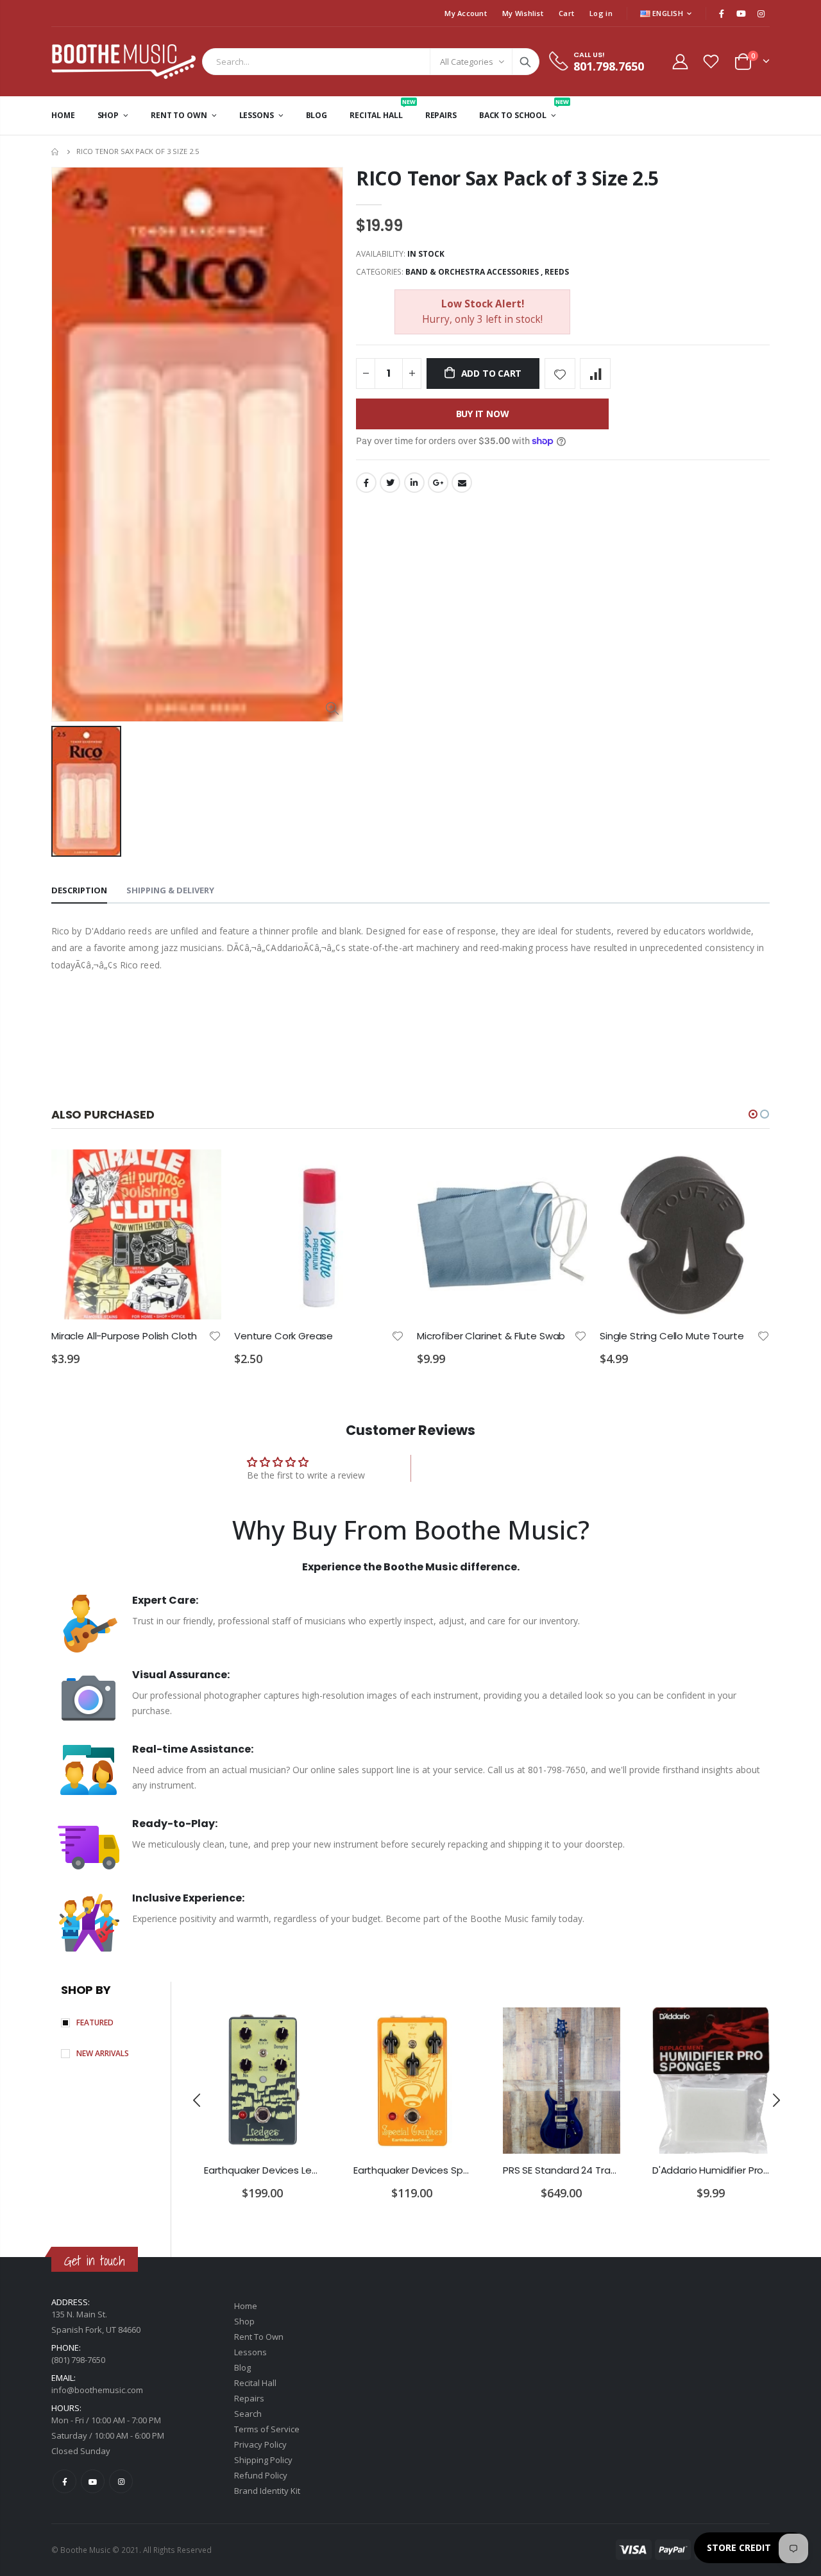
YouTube (93, 2481)
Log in (601, 13)
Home (56, 152)
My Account (466, 13)
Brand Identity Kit (267, 2491)
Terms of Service (267, 2429)
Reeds (557, 272)
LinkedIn (414, 483)
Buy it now (483, 414)
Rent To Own (259, 2337)
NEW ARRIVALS (103, 2053)
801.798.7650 (609, 66)
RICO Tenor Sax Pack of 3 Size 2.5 (507, 178)
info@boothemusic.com (97, 2390)
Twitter (390, 483)
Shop (244, 2321)
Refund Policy (261, 2475)
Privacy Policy (260, 2444)
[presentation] (198, 2100)
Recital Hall (255, 2383)
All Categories (467, 62)
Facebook (366, 483)
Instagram (121, 2481)
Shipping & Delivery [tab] (170, 890)
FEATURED (95, 2022)
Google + (438, 483)
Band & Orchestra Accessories (472, 272)
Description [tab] (79, 890)
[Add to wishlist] (560, 374)
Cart (566, 13)
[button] (753, 1114)
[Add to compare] (595, 374)
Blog (242, 2367)
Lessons (250, 2352)
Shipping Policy (263, 2460)
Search (525, 62)
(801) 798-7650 (78, 2360)
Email (462, 483)
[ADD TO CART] (200, 1171)
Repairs (249, 2398)
